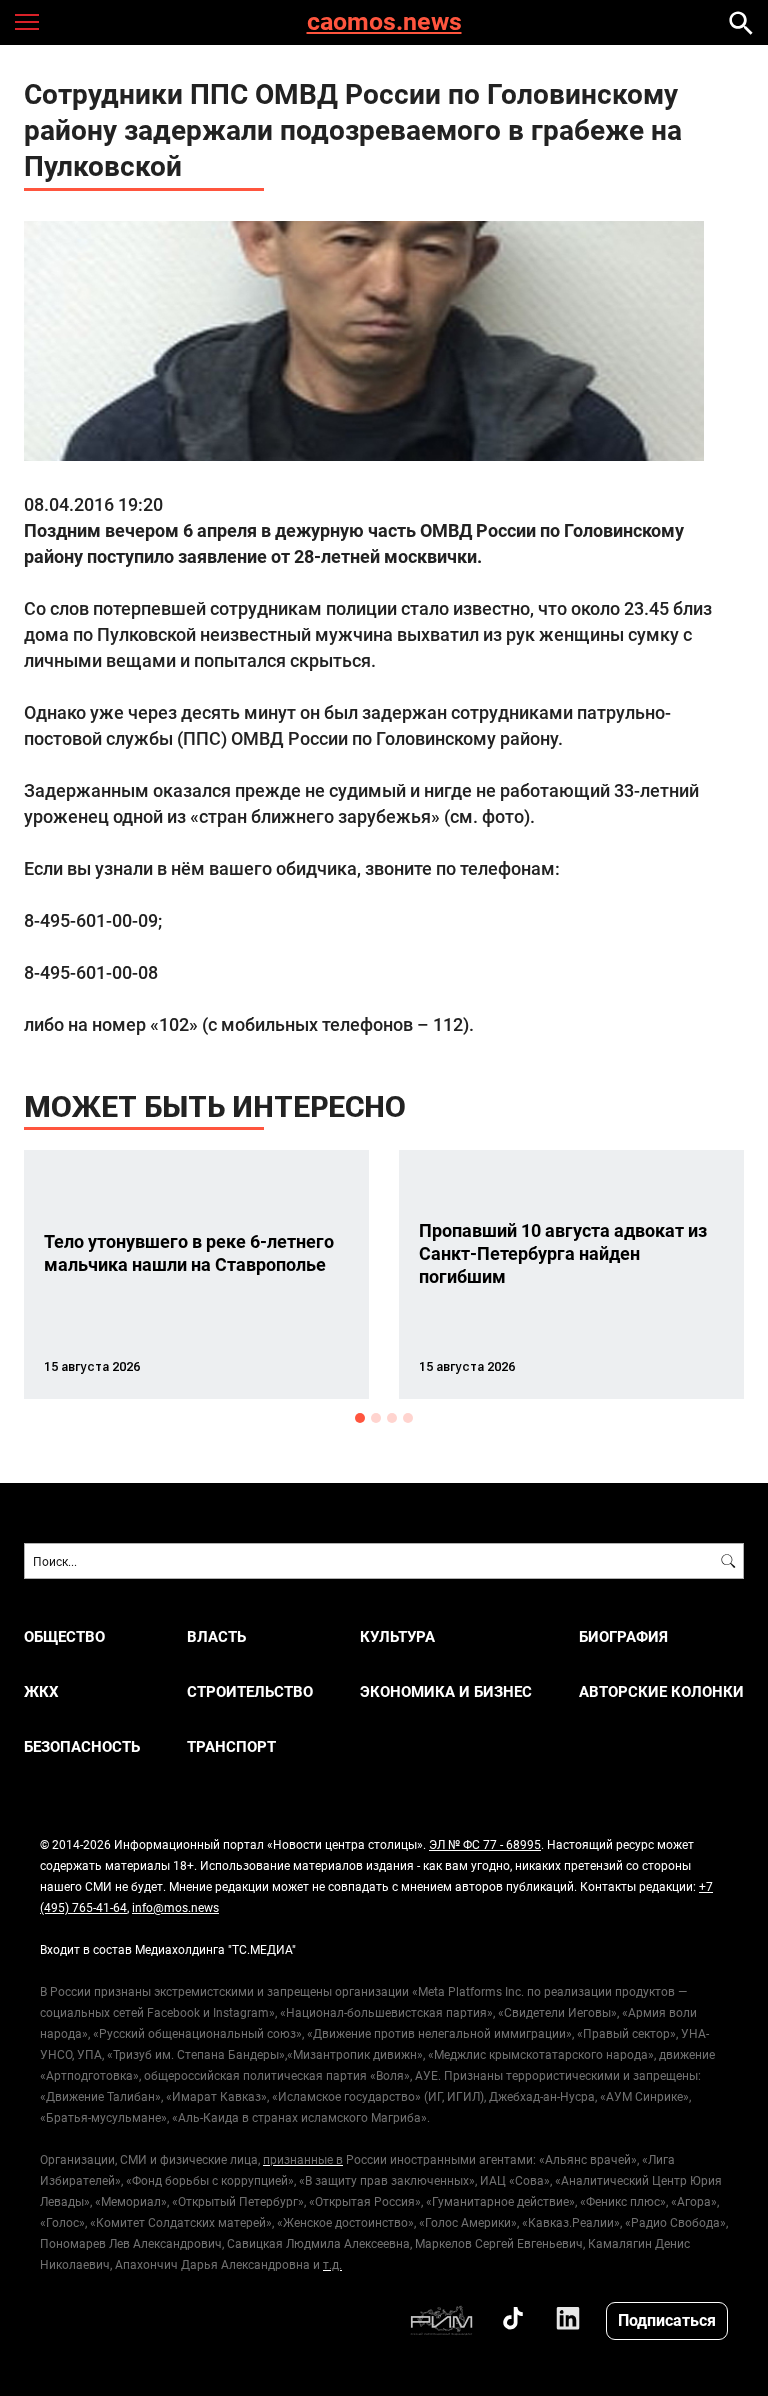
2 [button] (376, 1418)
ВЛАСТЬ (216, 1636)
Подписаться (667, 2319)
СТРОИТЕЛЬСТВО (250, 1691)
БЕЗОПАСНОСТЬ (82, 1746)
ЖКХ (41, 1691)
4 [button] (408, 1418)
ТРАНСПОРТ (231, 1746)
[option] (196, 1274)
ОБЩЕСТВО (64, 1636)
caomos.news (384, 22)
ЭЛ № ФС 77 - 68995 (485, 1844)
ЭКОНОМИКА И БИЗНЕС (446, 1691)
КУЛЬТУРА (397, 1636)
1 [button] (360, 1418)
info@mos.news (175, 1907)
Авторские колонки (661, 1691)
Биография (623, 1636)
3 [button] (392, 1418)
